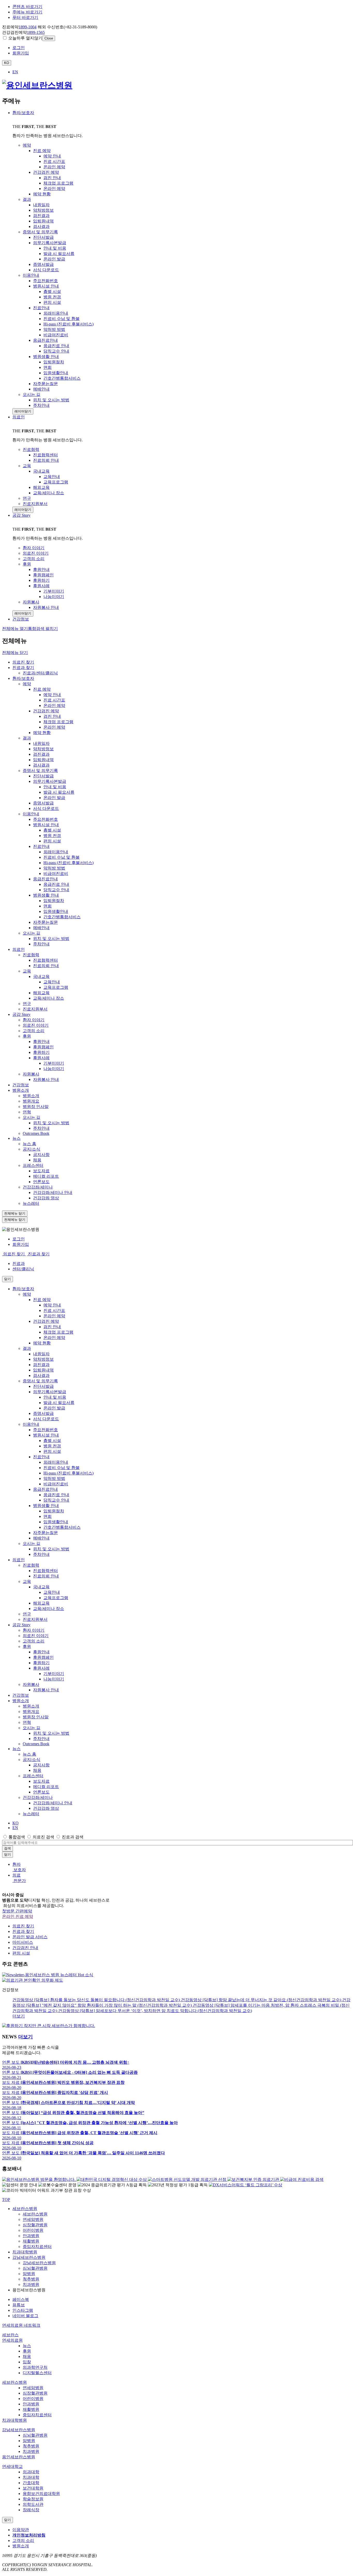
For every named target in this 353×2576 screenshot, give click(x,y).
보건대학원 (33, 2488)
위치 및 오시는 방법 (51, 939)
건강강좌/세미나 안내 (53, 1193)
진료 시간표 (54, 700)
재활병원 (31, 2241)
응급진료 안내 (56, 884)
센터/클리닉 (23, 1269)
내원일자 (41, 743)
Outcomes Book (36, 1133)
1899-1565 (36, 32)
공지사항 (41, 1155)
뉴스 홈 (29, 1144)
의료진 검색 (43, 1837)
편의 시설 (52, 841)
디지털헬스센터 (37, 2373)
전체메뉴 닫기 (15, 653)
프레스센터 (33, 1165)
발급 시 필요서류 (59, 792)
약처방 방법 (54, 868)
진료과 (19, 1263)
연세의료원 (12, 2340)
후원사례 (41, 1058)
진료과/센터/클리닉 (40, 673)
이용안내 (31, 814)
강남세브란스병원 (29, 2257)
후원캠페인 (43, 1047)
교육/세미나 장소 (49, 998)
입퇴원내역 (43, 760)
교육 (27, 971)
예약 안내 (52, 695)
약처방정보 (43, 749)
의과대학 (31, 2472)
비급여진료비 (56, 874)
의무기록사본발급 (50, 781)
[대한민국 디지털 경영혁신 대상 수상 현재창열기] (112, 2179)
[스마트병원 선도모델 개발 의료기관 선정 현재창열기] (188, 2179)
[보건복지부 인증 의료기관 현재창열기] (254, 2179)
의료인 (19, 417)
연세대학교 (12, 2466)
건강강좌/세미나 (38, 1187)
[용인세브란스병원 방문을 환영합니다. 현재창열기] (39, 2179)
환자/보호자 (23, 113)
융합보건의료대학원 (41, 2494)
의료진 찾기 (23, 662)
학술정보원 (33, 2499)
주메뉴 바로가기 (27, 12)
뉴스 (17, 1138)
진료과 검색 (73, 1837)
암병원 (29, 2274)
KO (16, 1823)
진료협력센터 (45, 960)
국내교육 (41, 976)
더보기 (19, 2016)
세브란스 (10, 2335)
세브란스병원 (25, 2209)
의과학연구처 (35, 2367)
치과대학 (31, 2477)
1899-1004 (28, 27)
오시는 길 (32, 933)
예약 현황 (42, 733)
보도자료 (41, 1171)
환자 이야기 (34, 1020)
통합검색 (17, 1837)
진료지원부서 (35, 1009)
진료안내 (41, 846)
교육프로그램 (56, 987)
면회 (48, 906)
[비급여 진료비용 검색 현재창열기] (302, 2179)
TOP (6, 2200)
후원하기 (41, 1052)
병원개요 (31, 1101)
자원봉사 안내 (46, 1079)
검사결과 (41, 765)
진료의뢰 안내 (46, 966)
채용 (37, 1160)
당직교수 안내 (56, 890)
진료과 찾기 (23, 668)
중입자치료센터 (37, 2247)
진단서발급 (43, 776)
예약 (27, 684)
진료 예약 (42, 689)
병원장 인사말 (36, 1107)
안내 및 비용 (55, 787)
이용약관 (21, 2530)
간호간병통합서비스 (62, 917)
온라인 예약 (54, 705)
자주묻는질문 (45, 922)
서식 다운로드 (46, 808)
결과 (27, 738)
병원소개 (21, 1090)
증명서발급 (43, 803)
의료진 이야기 (36, 1025)
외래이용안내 (56, 852)
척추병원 (31, 2279)
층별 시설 (52, 830)
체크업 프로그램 (58, 722)
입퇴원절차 (54, 901)
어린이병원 (33, 2230)
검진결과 (41, 754)
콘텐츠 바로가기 (27, 7)
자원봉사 (31, 1074)
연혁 (27, 1112)
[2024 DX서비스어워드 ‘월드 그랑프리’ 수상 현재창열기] (245, 2185)
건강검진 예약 (46, 711)
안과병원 (31, 2236)
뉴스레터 (31, 1203)
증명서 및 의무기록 (40, 771)
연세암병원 (33, 2219)
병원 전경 (52, 836)
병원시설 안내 (46, 825)
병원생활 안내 (46, 895)
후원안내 (41, 1042)
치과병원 (31, 2284)
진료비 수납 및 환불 (62, 857)
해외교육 (41, 993)
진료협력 (31, 955)
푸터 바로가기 (25, 17)
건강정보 (21, 1085)
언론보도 (41, 1182)
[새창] (49, 2026)
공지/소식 (32, 1149)
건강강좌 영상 (46, 1198)
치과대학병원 (25, 2252)
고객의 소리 (34, 1031)
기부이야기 (54, 1063)
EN (15, 72)
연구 (27, 1004)
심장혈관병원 (35, 2225)
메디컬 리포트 (46, 1176)
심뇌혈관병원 (35, 2268)
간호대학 (31, 2483)
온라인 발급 (54, 798)
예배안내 (41, 928)
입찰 (27, 2362)
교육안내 (52, 982)
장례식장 (31, 2510)
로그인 (19, 1239)
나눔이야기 (54, 1069)
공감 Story (21, 515)
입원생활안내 (56, 911)
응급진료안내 (45, 879)
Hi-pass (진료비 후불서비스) (68, 863)
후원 (27, 1036)
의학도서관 (33, 2504)
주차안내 (41, 944)
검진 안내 (52, 716)
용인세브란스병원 (19, 2457)
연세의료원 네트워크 (21, 2325)
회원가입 (21, 1244)
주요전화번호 (45, 819)
